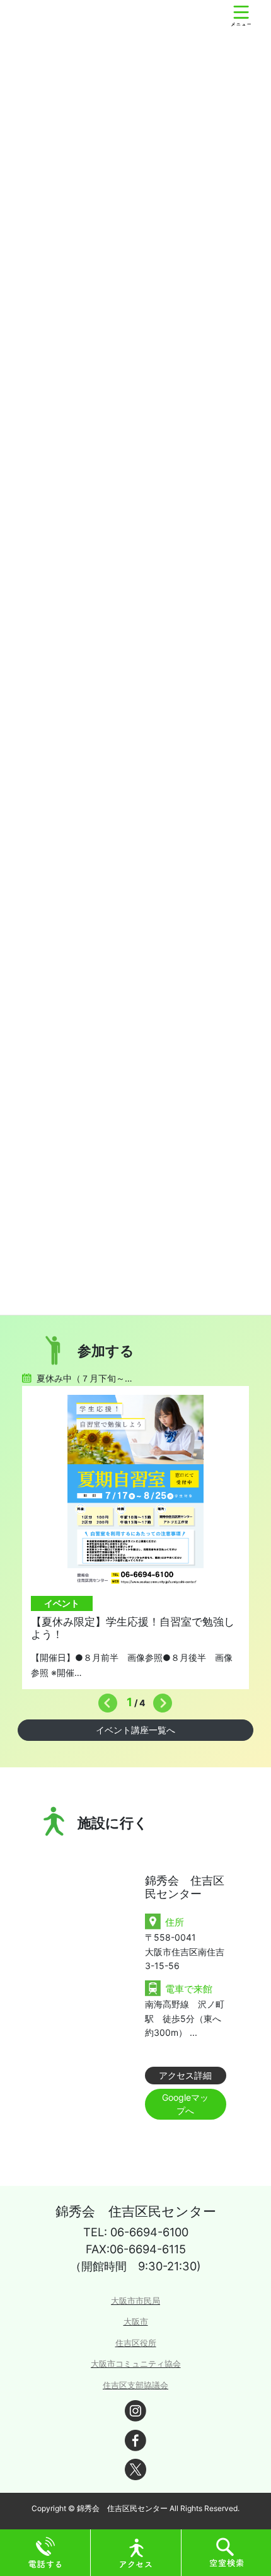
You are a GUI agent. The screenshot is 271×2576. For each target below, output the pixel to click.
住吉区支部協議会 (135, 2385)
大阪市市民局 (135, 2301)
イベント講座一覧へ (135, 1730)
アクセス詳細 (185, 2075)
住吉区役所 (136, 2343)
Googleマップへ (185, 2104)
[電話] (45, 2552)
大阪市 (136, 2322)
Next (159, 1700)
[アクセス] (136, 2552)
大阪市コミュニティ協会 (136, 2364)
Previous (105, 1700)
